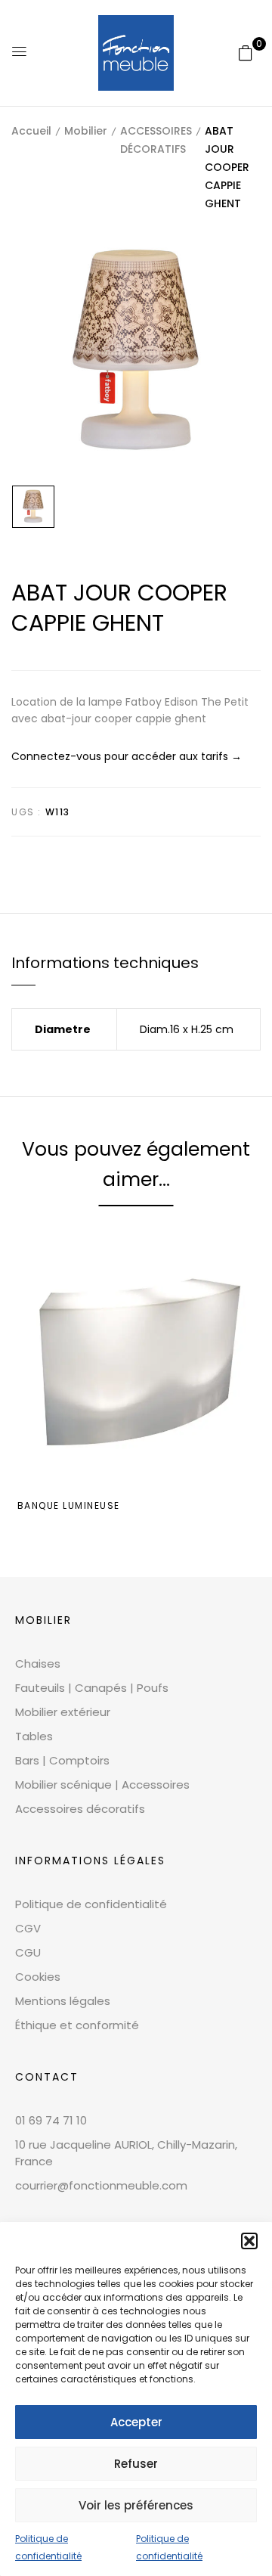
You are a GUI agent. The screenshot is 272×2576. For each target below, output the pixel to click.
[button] (249, 2241)
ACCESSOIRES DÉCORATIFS (156, 140)
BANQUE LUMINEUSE (69, 1505)
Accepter (136, 2422)
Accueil (31, 131)
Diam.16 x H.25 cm (187, 1029)
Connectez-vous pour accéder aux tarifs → (127, 756)
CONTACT (47, 2077)
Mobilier (86, 131)
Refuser (136, 2464)
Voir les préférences (136, 2505)
